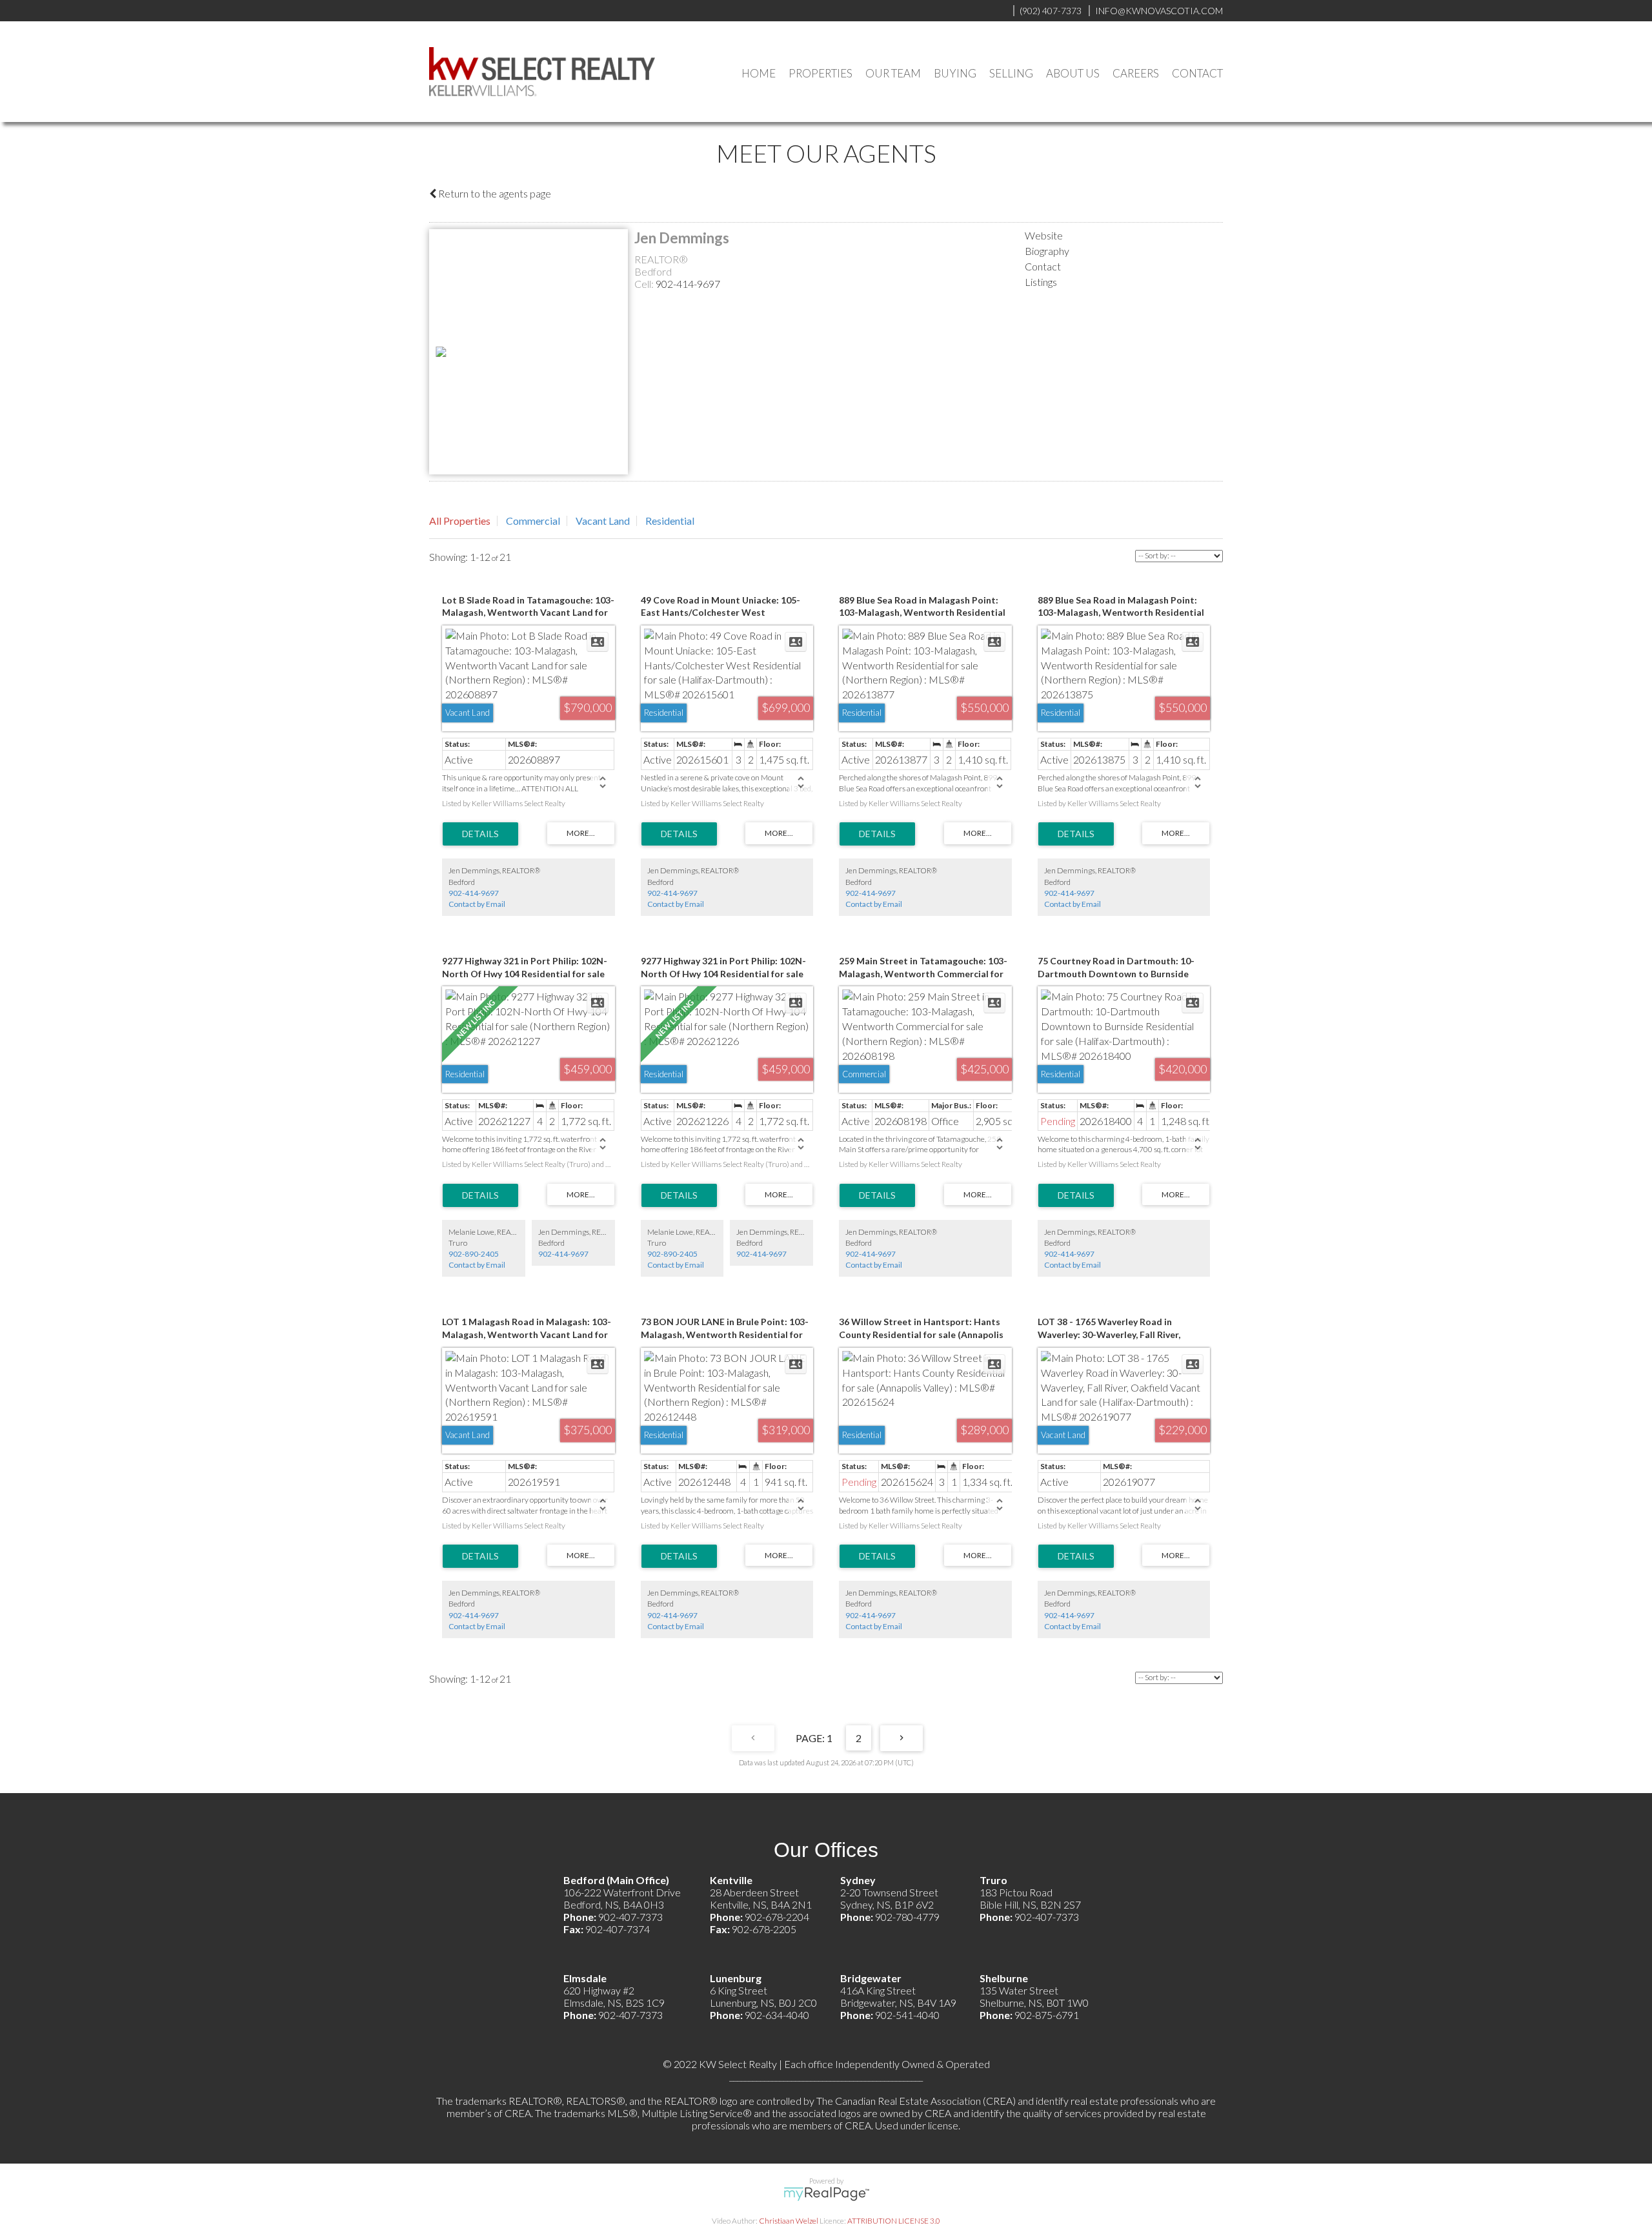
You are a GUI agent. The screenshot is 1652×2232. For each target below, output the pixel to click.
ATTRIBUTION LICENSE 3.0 (894, 2221)
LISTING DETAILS (480, 834)
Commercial (533, 521)
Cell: (645, 284)
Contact (1197, 73)
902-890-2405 (474, 1254)
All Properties (460, 521)
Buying (955, 73)
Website (1044, 235)
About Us (1073, 73)
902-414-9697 (688, 284)
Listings (1041, 282)
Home (759, 73)
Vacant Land (603, 521)
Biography (1047, 251)
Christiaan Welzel (789, 2221)
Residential (670, 521)
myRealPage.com (826, 2194)
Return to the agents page (494, 193)
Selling (1011, 73)
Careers (1136, 73)
